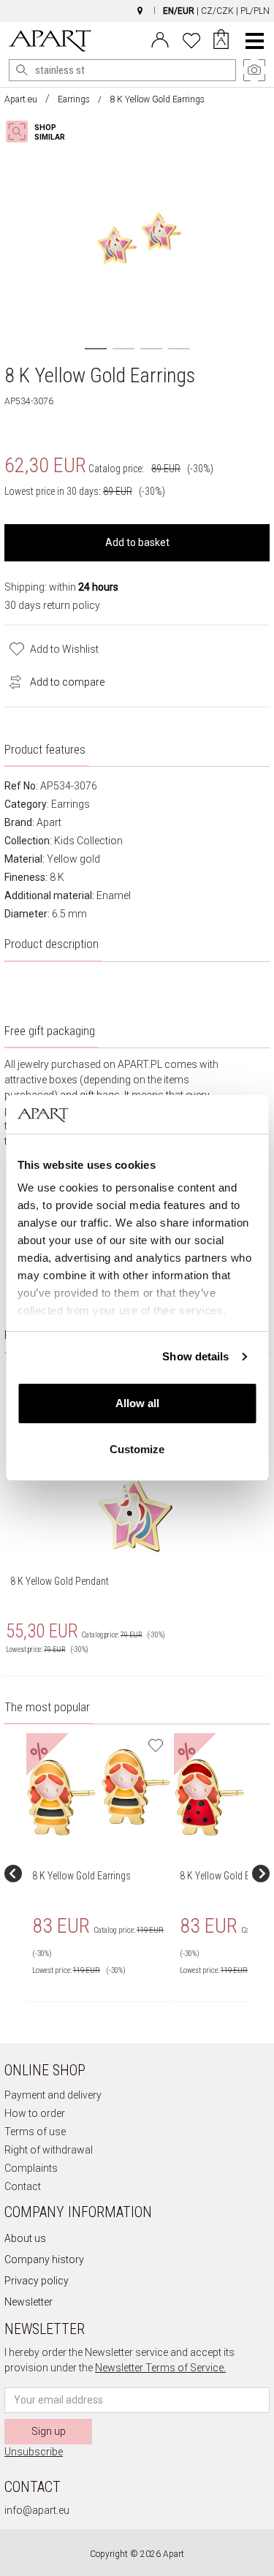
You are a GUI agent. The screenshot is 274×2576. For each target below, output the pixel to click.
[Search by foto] (48, 132)
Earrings (74, 99)
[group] (100, 1874)
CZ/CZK (217, 11)
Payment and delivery (53, 2095)
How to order (35, 2113)
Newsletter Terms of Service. (160, 2368)
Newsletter (28, 2302)
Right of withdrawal (49, 2150)
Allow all (137, 1403)
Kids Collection (88, 841)
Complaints (31, 2168)
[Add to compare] (12, 681)
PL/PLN (255, 11)
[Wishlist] (191, 39)
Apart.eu (21, 99)
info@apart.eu (37, 2510)
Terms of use (35, 2132)
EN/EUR (179, 11)
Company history (44, 2259)
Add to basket (137, 542)
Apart (49, 822)
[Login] (160, 39)
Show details (195, 1356)
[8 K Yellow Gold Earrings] (99, 1792)
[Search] (22, 70)
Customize (137, 1449)
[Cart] (221, 41)
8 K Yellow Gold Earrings (81, 1876)
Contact (23, 2186)
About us (25, 2238)
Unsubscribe (34, 2452)
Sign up (49, 2431)
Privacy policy (37, 2281)
